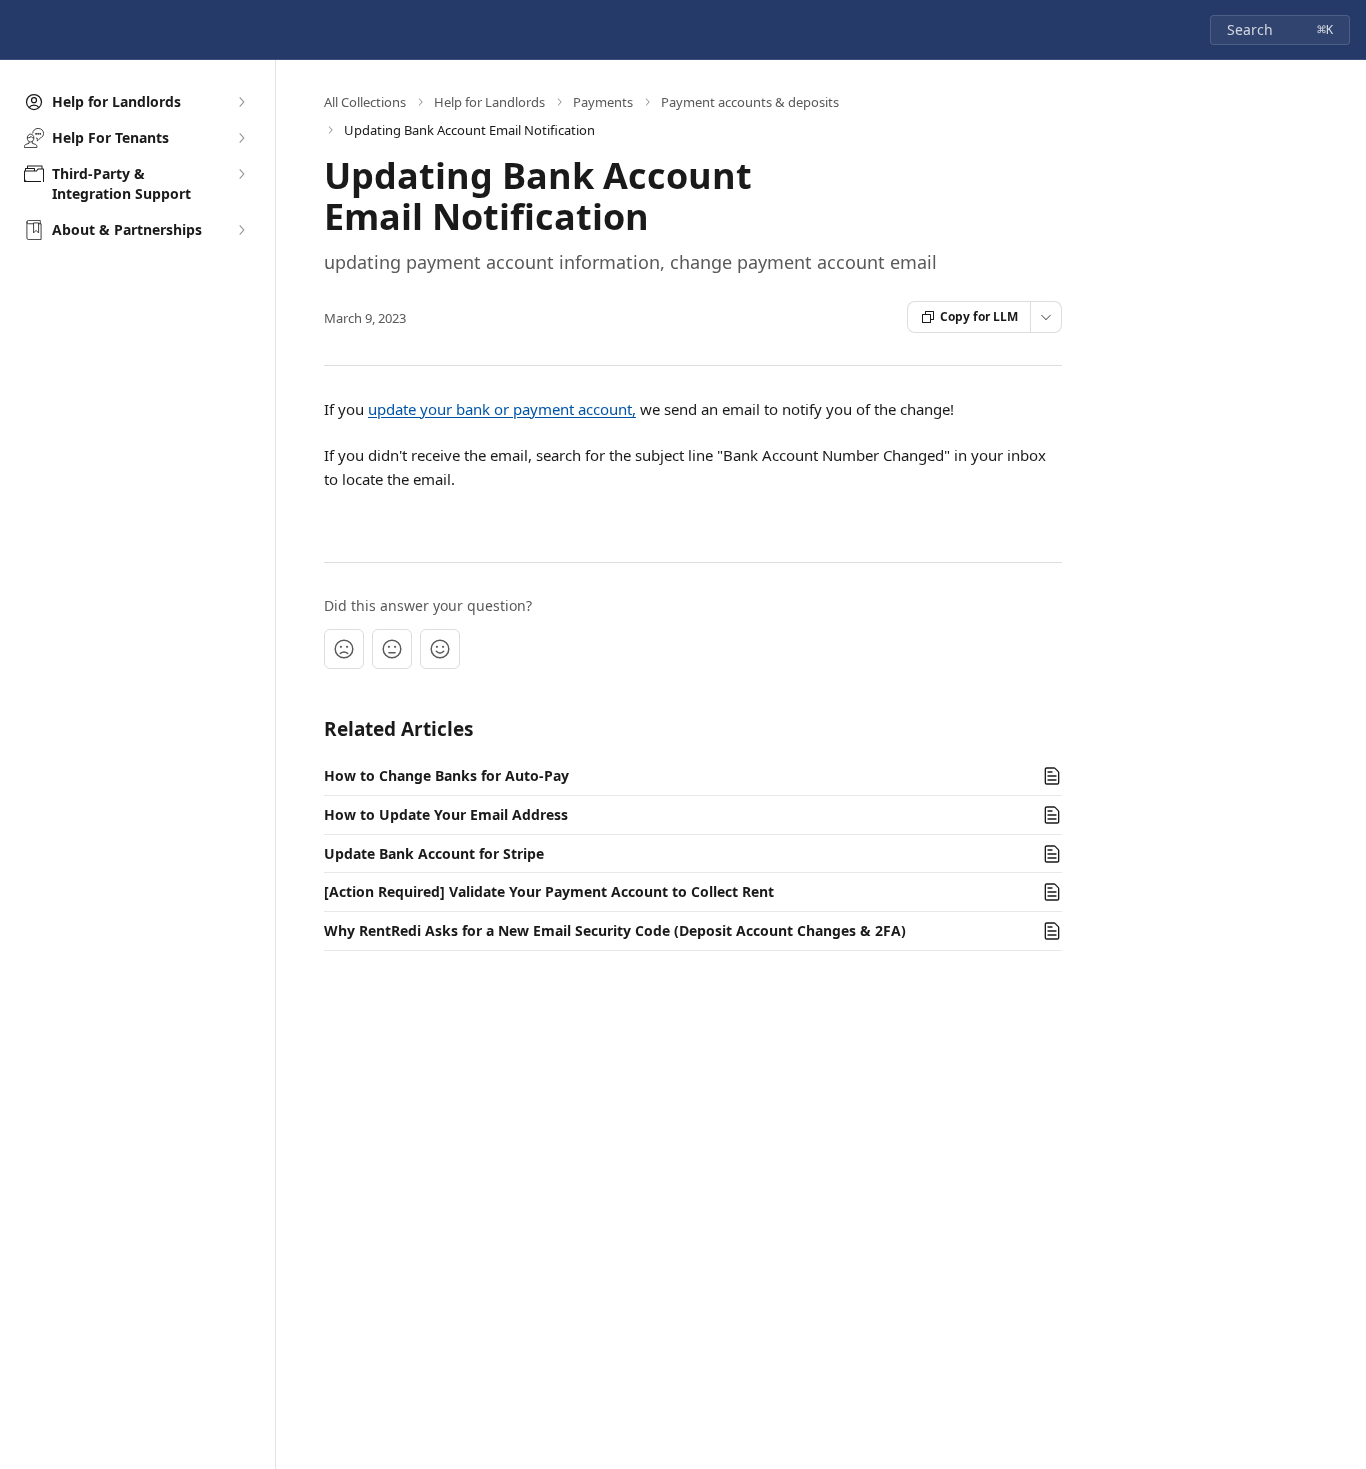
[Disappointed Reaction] (344, 649)
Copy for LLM (979, 316)
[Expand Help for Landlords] (241, 102)
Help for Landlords (489, 102)
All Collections (365, 102)
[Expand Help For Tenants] (241, 138)
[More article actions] (1046, 317)
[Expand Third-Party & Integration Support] (241, 174)
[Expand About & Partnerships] (241, 230)
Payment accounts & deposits (750, 102)
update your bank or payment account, (502, 409)
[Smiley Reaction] (440, 649)
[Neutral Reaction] (392, 649)
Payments (603, 102)
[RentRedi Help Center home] (20, 30)
